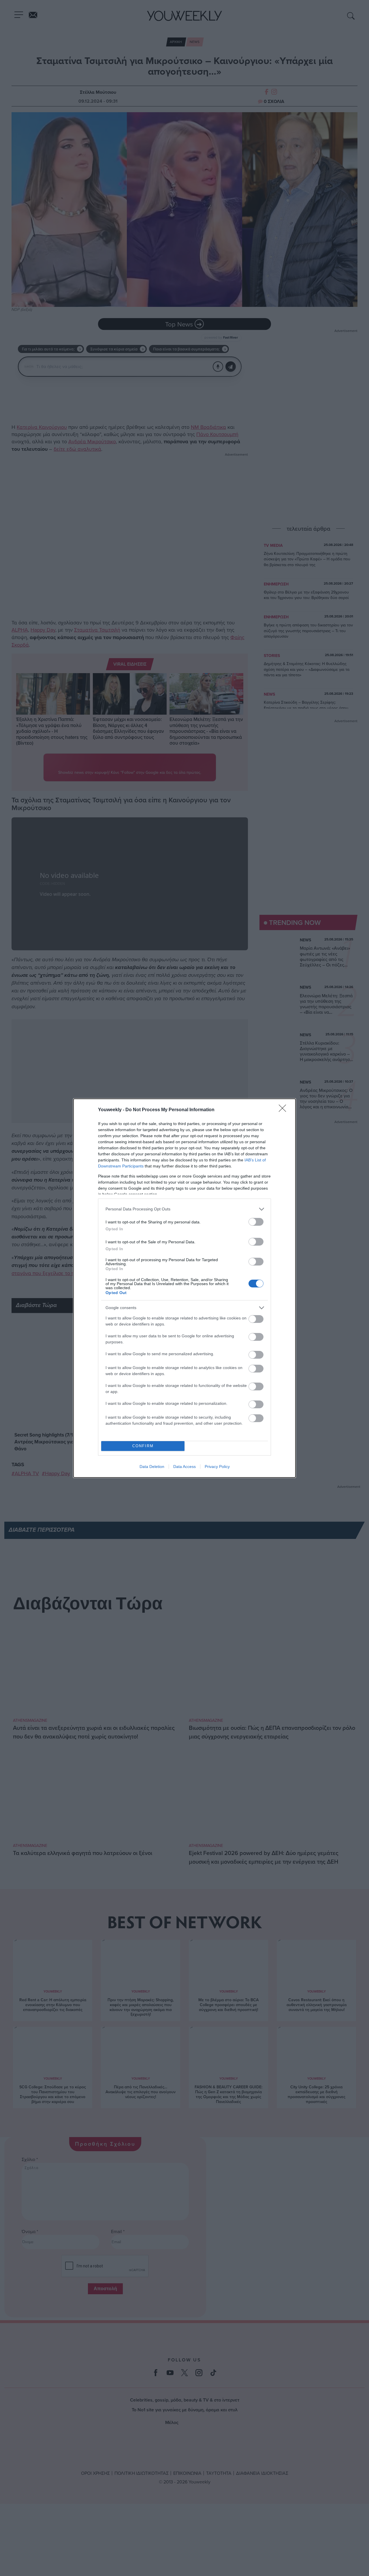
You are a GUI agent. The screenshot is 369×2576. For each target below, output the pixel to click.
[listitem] (184, 1209)
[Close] (284, 1110)
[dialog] (184, 1288)
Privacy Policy (217, 1467)
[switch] (256, 1222)
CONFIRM (143, 1446)
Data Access (184, 1467)
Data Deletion (152, 1467)
